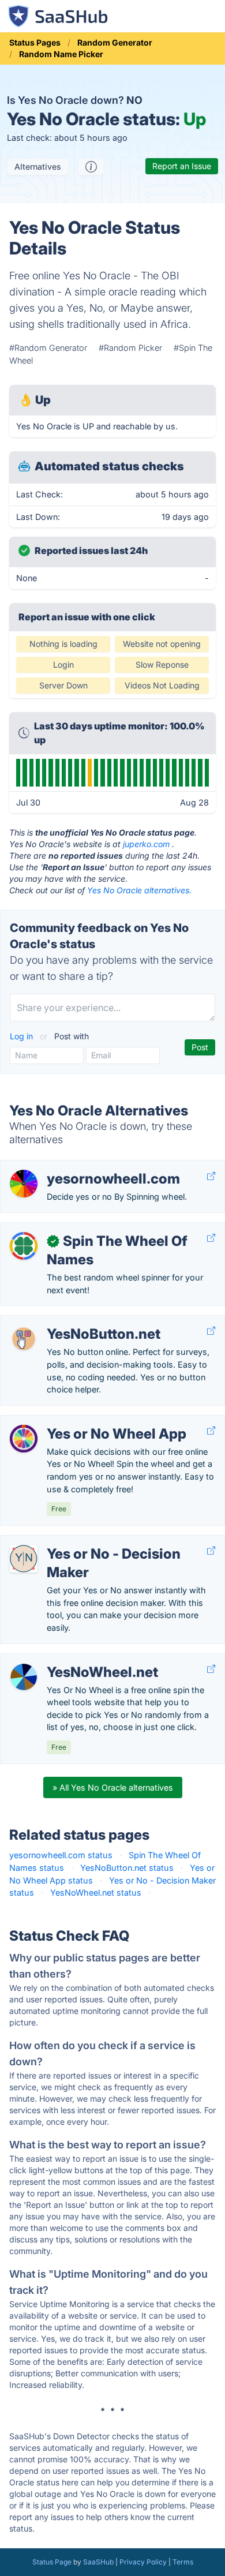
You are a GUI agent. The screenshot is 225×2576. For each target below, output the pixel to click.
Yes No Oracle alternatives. (139, 890)
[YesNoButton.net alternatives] (24, 1339)
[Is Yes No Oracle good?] (91, 167)
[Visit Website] (211, 1176)
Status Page (52, 2562)
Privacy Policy (143, 2562)
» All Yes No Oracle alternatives (113, 1787)
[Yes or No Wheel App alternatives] (24, 1439)
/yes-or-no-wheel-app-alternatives (78, 1422)
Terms (183, 2562)
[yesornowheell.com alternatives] (24, 1184)
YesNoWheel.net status (96, 1892)
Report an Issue (182, 166)
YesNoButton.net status (127, 1868)
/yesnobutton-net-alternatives (68, 1322)
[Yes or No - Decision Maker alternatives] (24, 1559)
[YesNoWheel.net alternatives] (24, 1677)
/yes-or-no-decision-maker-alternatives (87, 1542)
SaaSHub (98, 2562)
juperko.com (146, 844)
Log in (22, 1036)
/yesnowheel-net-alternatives (67, 1660)
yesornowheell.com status (61, 1855)
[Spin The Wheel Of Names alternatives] (24, 1246)
